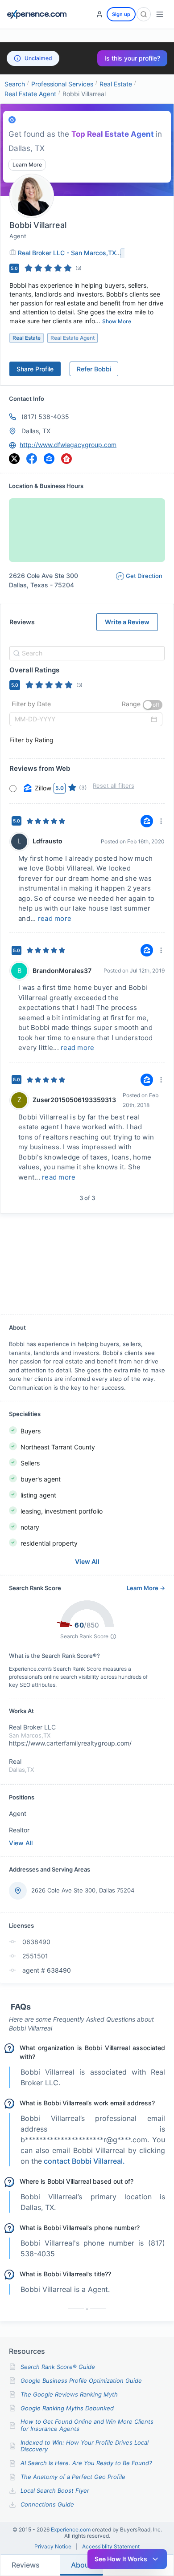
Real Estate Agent (30, 94)
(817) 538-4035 (45, 417)
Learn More (27, 165)
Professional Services (62, 84)
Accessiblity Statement (111, 2547)
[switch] (153, 705)
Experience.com (71, 2529)
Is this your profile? (132, 58)
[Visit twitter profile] (14, 459)
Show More (117, 321)
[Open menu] (160, 14)
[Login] (99, 14)
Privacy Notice (53, 2547)
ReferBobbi (94, 369)
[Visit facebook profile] (32, 459)
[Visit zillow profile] (49, 459)
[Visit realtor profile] (66, 459)
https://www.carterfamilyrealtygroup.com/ (70, 1743)
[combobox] (86, 653)
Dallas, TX (36, 431)
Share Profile (35, 369)
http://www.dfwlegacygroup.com (68, 445)
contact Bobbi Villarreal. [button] (84, 2161)
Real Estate (116, 84)
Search (15, 84)
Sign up (121, 14)
